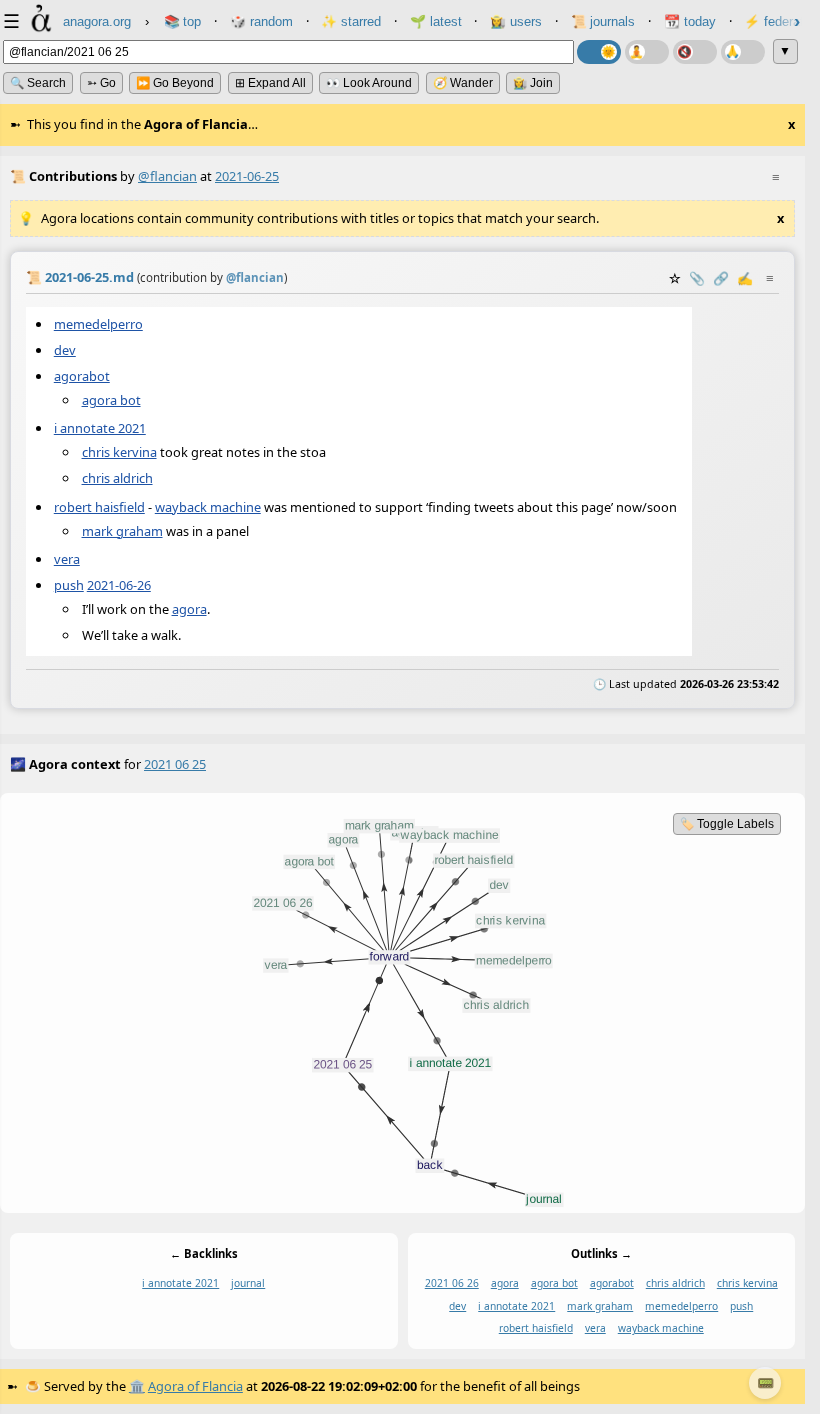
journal (248, 1283)
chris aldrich (117, 479)
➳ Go (101, 83)
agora (189, 609)
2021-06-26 (119, 585)
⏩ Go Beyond (175, 83)
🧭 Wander (463, 83)
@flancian (167, 176)
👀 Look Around (369, 83)
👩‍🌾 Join (533, 83)
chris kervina (119, 452)
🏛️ (137, 1386)
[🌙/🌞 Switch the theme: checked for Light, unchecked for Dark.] (599, 52)
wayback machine (208, 507)
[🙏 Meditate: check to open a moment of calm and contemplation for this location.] (743, 52)
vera (67, 559)
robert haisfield (99, 507)
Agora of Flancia (195, 1386)
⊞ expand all (270, 83)
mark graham (122, 531)
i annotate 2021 (100, 429)
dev (65, 350)
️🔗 (721, 278)
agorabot (82, 376)
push (69, 585)
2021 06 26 (452, 1283)
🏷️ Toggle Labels (727, 824)
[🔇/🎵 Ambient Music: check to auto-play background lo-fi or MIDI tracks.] (695, 52)
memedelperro (98, 324)
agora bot (111, 400)
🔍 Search (38, 83)
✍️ (745, 278)
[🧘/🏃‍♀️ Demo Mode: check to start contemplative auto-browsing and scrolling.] (647, 52)
